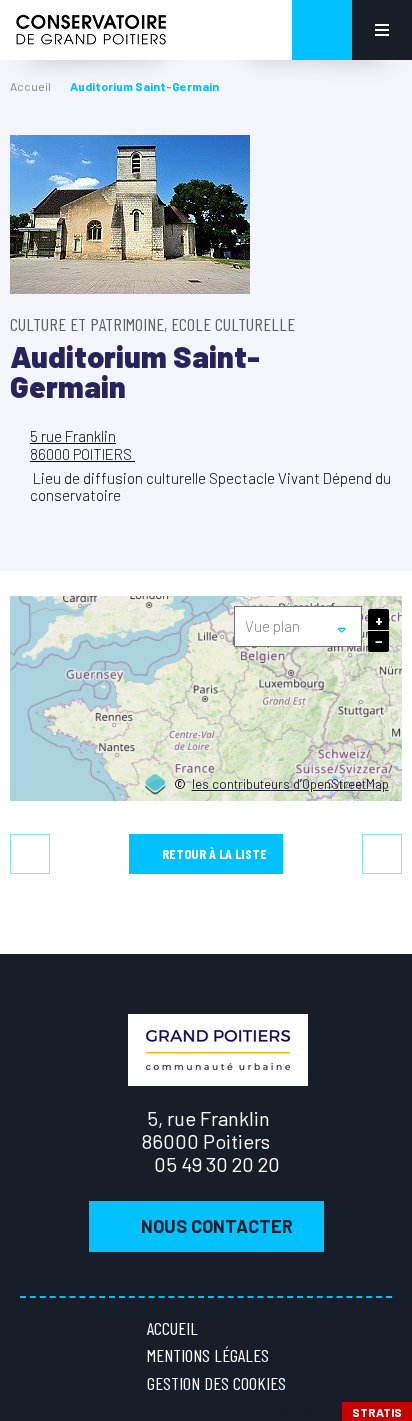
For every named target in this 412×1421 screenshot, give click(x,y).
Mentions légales (208, 1355)
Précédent (30, 854)
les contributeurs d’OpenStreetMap (290, 785)
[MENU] (382, 30)
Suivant (382, 854)
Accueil (30, 86)
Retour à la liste (214, 853)
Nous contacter (217, 1226)
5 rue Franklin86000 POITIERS (82, 444)
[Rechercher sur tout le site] (322, 30)
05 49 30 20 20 (217, 1164)
